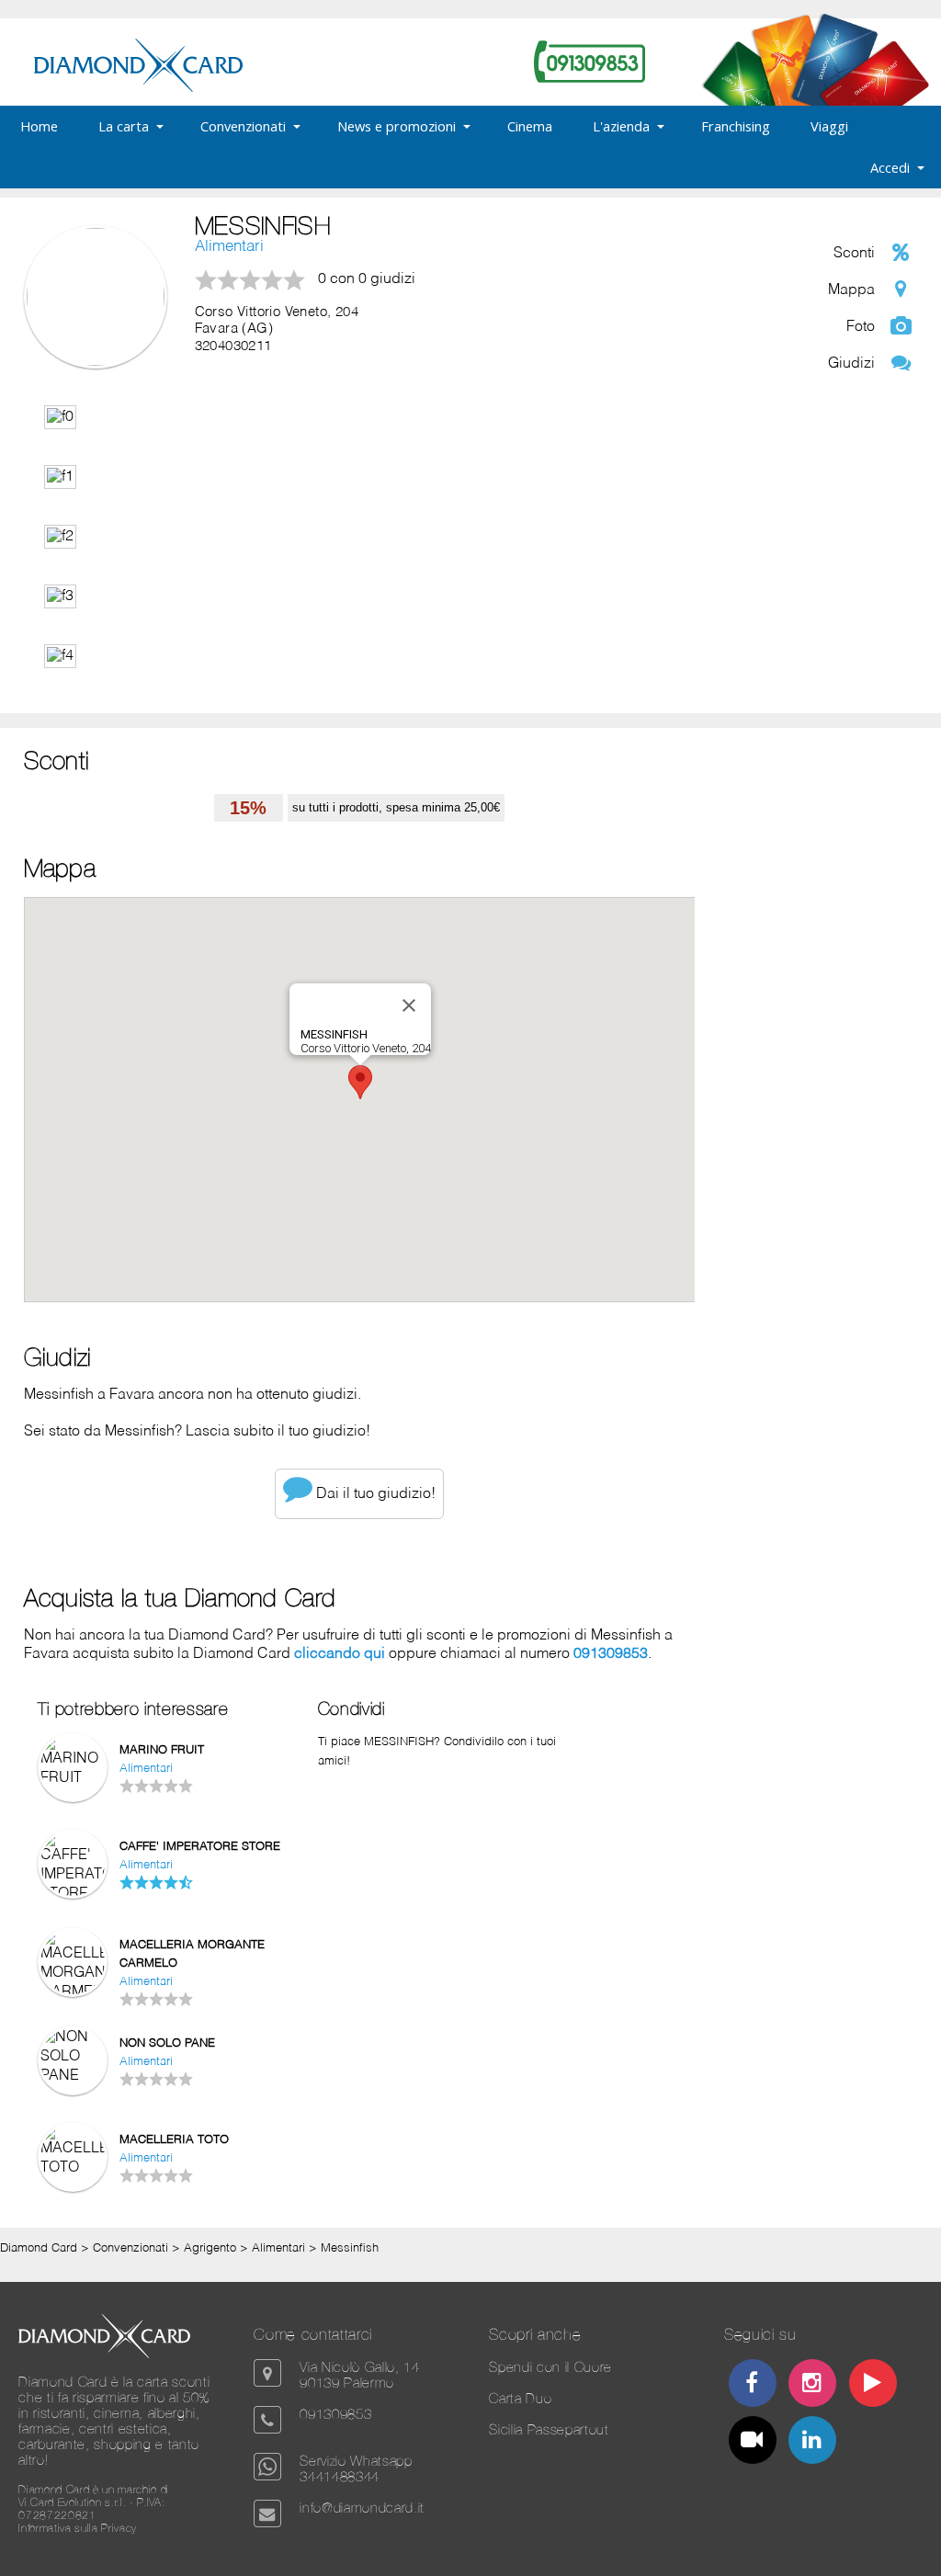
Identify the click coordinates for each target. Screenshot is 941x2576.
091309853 (611, 1654)
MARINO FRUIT (162, 1750)
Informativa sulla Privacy (78, 2528)
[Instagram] (813, 2385)
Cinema (530, 126)
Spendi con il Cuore (550, 2367)
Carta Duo (520, 2398)
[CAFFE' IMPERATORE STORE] (73, 1894)
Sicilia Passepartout (549, 2429)
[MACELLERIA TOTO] (73, 2168)
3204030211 (233, 346)
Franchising (736, 126)
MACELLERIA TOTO (174, 2140)
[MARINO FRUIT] (73, 1778)
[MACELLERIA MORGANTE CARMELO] (73, 1992)
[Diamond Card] (138, 88)
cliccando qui (340, 1654)
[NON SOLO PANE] (73, 2076)
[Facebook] (752, 2385)
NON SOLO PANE (167, 2043)
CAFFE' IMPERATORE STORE (200, 1847)
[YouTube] (873, 2385)
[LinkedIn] (813, 2442)
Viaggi (829, 126)
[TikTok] (752, 2442)
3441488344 (340, 2476)
